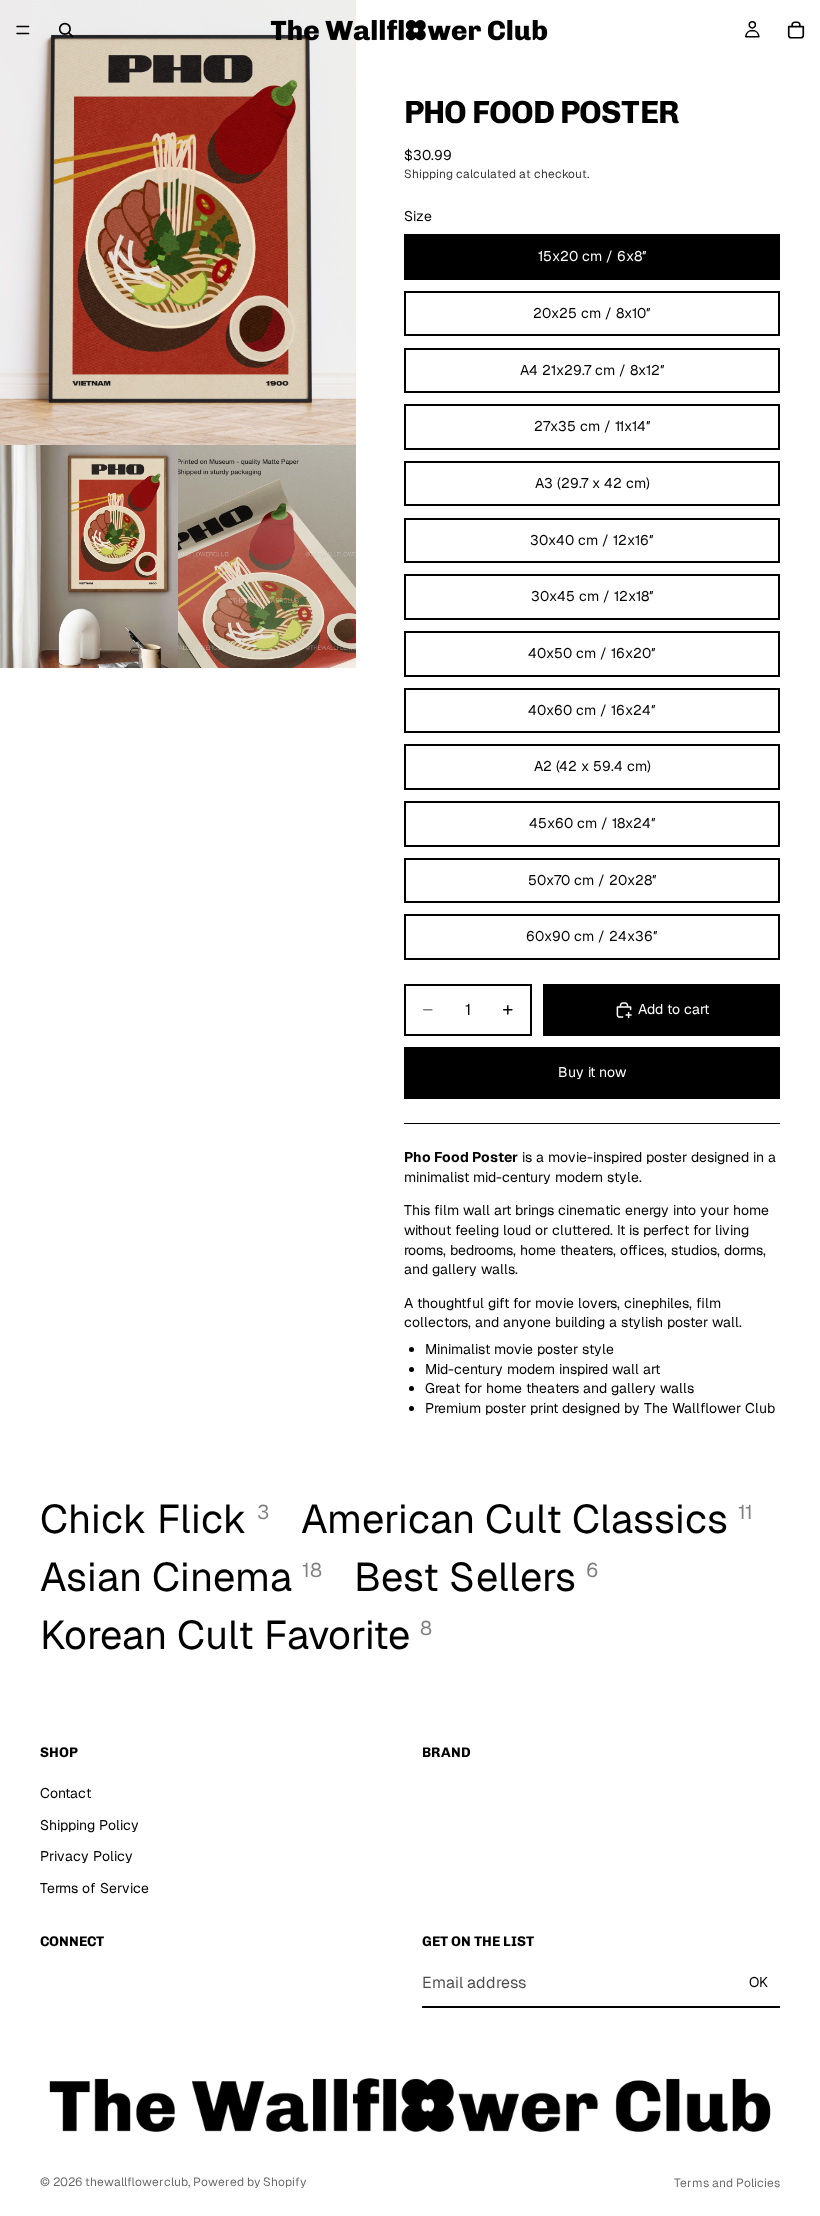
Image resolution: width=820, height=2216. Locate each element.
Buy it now (592, 1072)
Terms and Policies (727, 2183)
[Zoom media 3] (267, 556)
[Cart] (796, 30)
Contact (65, 1793)
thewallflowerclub (136, 2182)
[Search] (66, 30)
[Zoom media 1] (178, 222)
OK (758, 1983)
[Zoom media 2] (89, 556)
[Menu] (23, 30)
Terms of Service (94, 1888)
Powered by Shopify (249, 2182)
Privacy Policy (86, 1856)
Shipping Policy (89, 1825)
